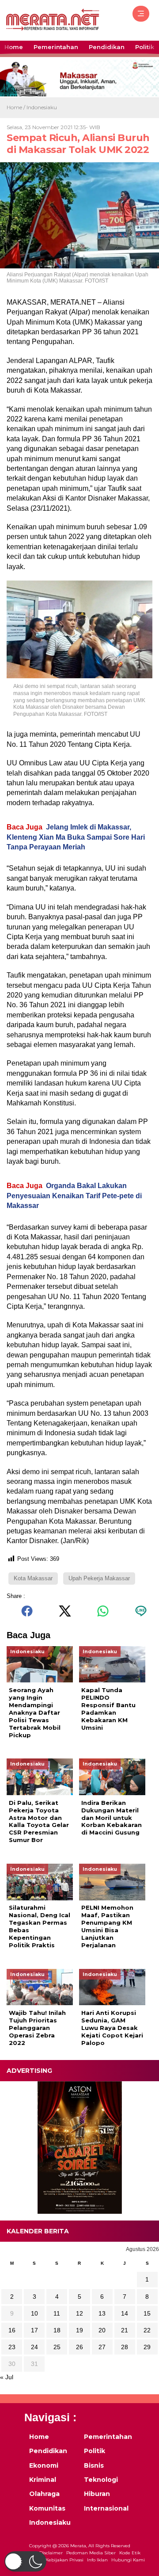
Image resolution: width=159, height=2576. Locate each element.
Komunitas (47, 2508)
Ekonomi (44, 2465)
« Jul (7, 2377)
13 (102, 2313)
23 (12, 2347)
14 (125, 2313)
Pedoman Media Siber (91, 2553)
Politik (145, 47)
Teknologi (101, 2480)
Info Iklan (97, 2560)
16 (12, 2330)
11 (57, 2313)
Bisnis (94, 2465)
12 (79, 2313)
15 (147, 2313)
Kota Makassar (33, 1578)
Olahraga (44, 2494)
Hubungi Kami (128, 2560)
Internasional (106, 2508)
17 (34, 2330)
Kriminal (43, 2480)
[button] (25, 2561)
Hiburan (97, 2494)
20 (102, 2330)
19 (79, 2330)
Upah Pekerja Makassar (99, 1578)
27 (102, 2347)
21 (125, 2330)
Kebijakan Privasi (64, 2560)
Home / (17, 107)
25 (57, 2347)
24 (34, 2347)
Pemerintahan (56, 47)
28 (125, 2347)
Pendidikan (107, 47)
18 (57, 2330)
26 (79, 2347)
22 (147, 2330)
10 (34, 2313)
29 (147, 2347)
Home (14, 47)
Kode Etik (130, 2553)
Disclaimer (51, 2553)
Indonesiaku (42, 107)
